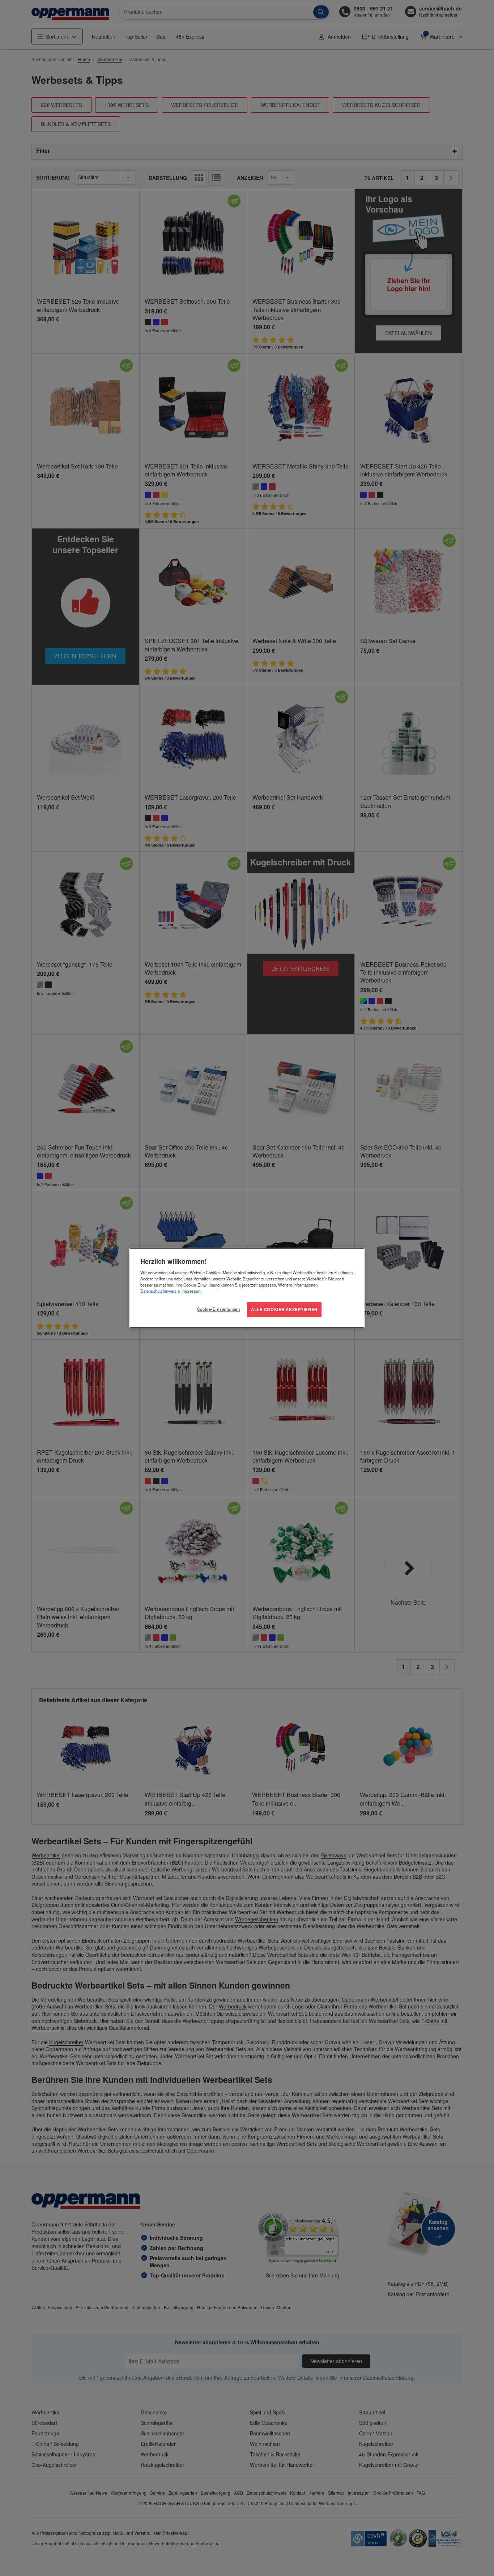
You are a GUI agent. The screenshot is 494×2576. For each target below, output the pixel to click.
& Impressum (189, 1291)
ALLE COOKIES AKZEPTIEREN (284, 1309)
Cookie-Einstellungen (218, 1309)
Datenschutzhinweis (158, 1291)
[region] (247, 1288)
